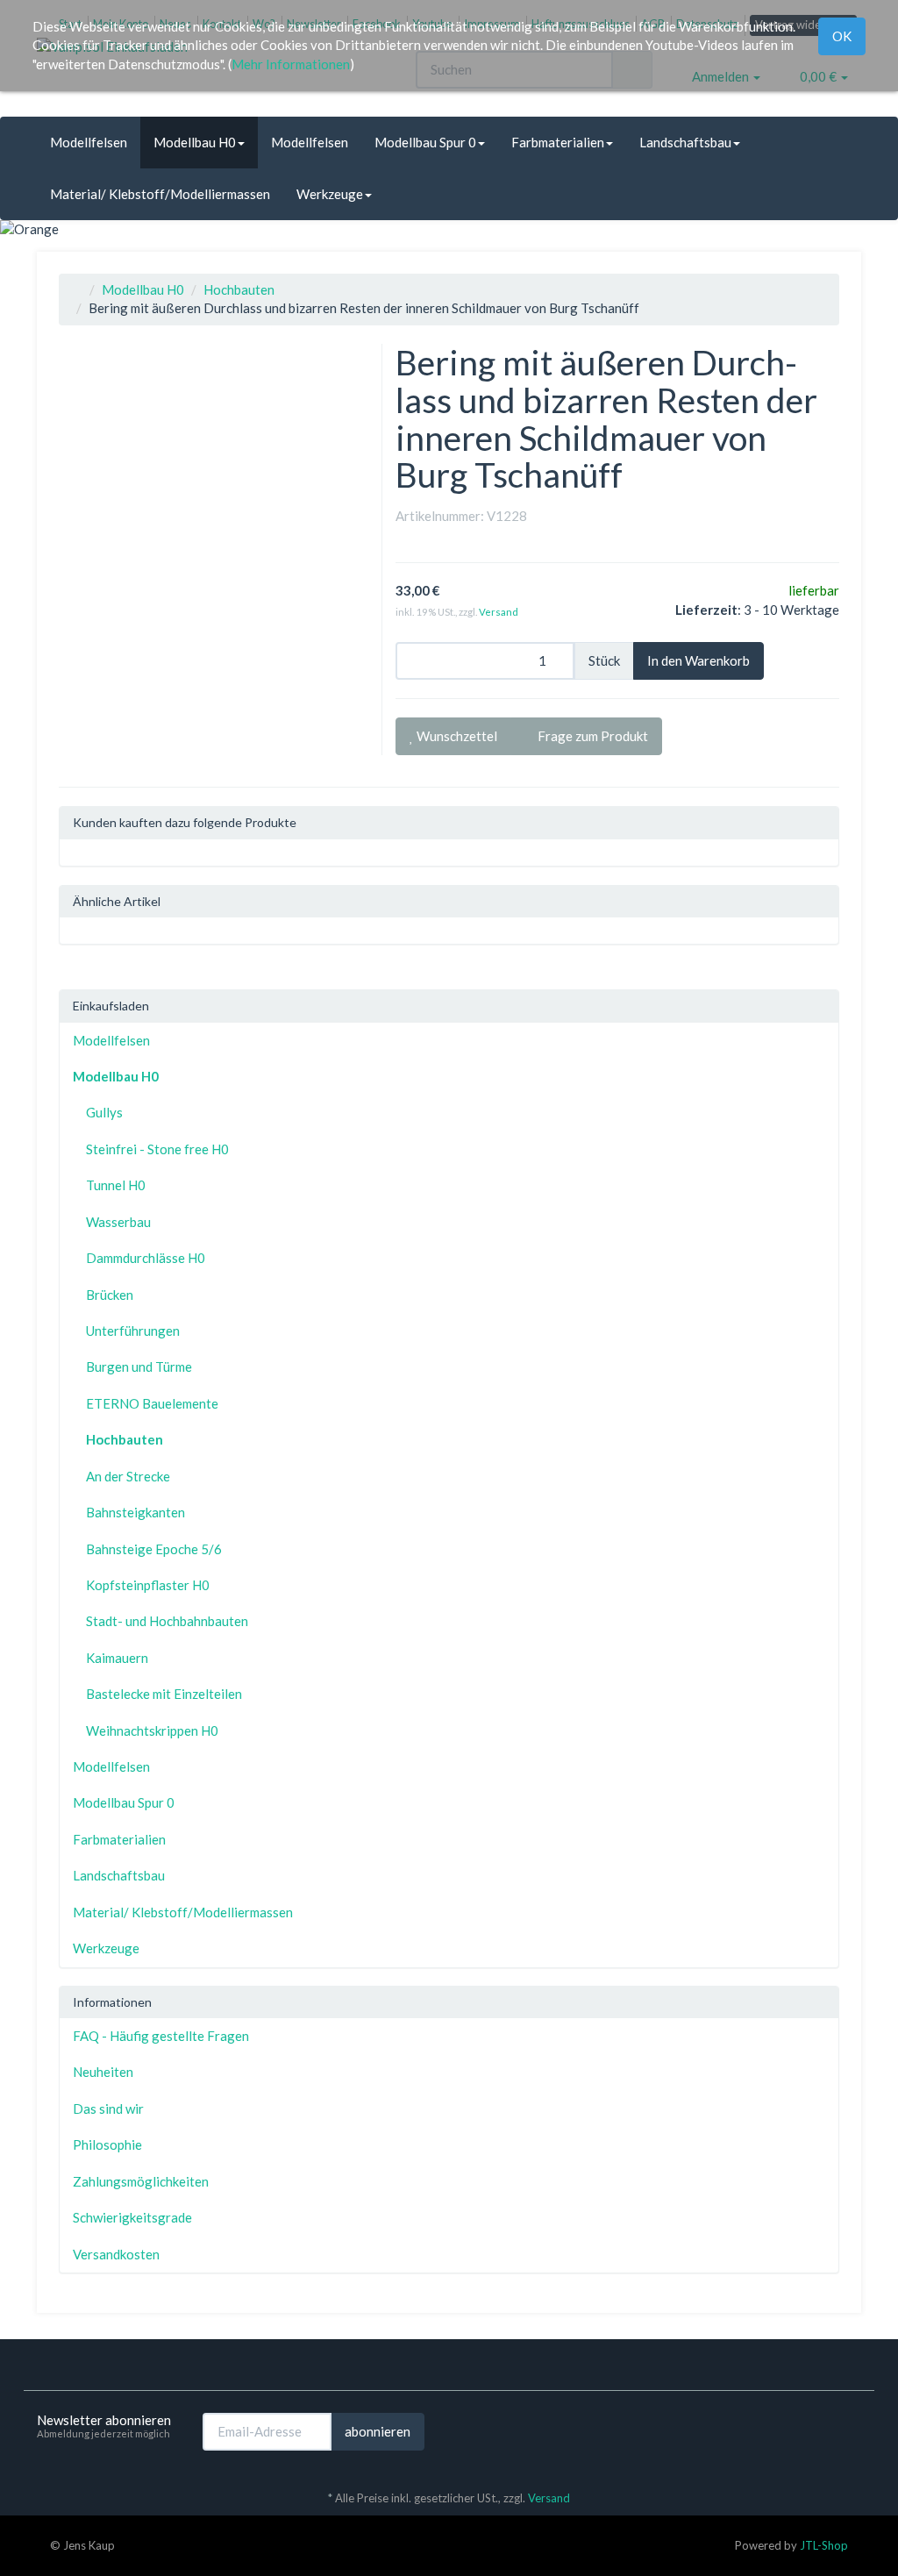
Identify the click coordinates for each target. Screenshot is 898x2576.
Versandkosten (116, 2254)
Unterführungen (133, 1331)
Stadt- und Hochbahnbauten (167, 1621)
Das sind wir (108, 2109)
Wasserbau (118, 1222)
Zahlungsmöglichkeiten (141, 2181)
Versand (499, 612)
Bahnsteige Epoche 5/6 (154, 1549)
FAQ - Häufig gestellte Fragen (161, 2036)
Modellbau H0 (195, 142)
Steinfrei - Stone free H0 (157, 1149)
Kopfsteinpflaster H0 (148, 1585)
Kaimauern (117, 1658)
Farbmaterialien (558, 142)
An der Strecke (128, 1476)
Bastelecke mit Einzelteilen (164, 1694)
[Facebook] (825, 2430)
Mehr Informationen (291, 64)
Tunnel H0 (116, 1185)
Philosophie (107, 2144)
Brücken (110, 1295)
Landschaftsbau (685, 142)
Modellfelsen (89, 142)
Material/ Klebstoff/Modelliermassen (160, 194)
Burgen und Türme (139, 1366)
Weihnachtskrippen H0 (152, 1730)
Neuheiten (103, 2072)
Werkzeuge (330, 194)
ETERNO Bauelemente (152, 1403)
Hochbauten (239, 289)
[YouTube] (852, 2430)
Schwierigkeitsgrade (132, 2217)
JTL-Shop (824, 2545)
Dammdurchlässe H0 (146, 1258)
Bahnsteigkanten (135, 1512)
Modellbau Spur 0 (425, 142)
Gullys (104, 1112)
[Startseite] (77, 289)
